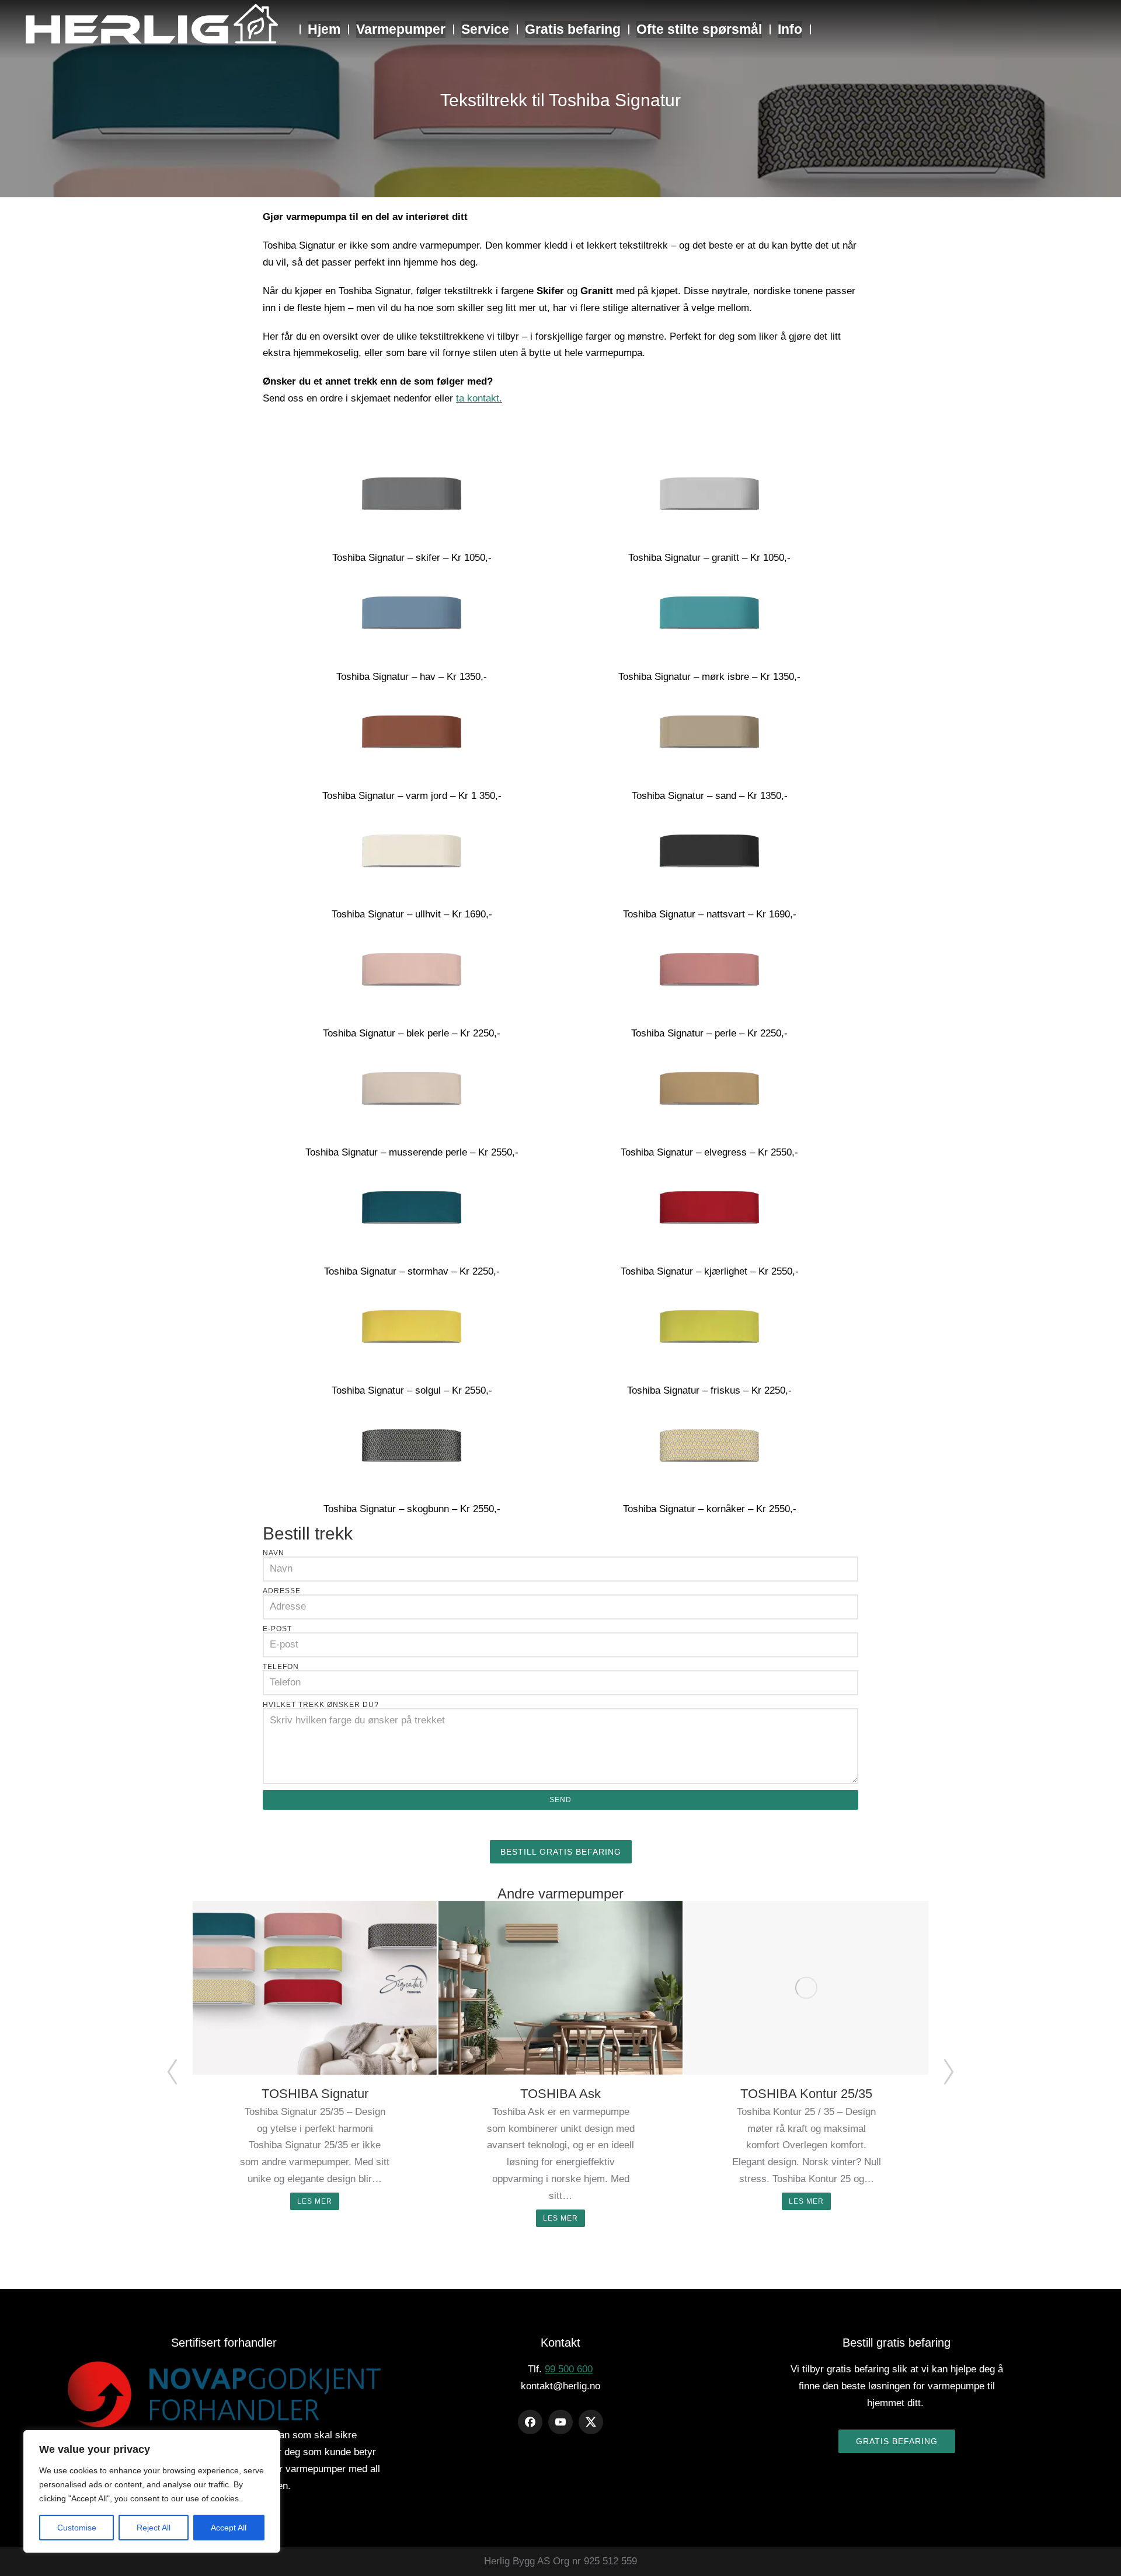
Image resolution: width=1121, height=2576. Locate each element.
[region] (152, 2491)
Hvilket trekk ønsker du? (321, 1705)
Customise (77, 2528)
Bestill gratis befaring (561, 1852)
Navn (274, 1553)
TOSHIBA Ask (560, 2094)
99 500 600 (569, 2369)
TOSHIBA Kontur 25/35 (806, 2094)
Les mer (315, 2201)
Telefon (281, 1667)
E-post (277, 1629)
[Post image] (315, 1988)
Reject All (154, 2528)
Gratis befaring (897, 2441)
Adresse (282, 1591)
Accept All (229, 2528)
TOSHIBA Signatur (315, 2094)
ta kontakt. (479, 398)
